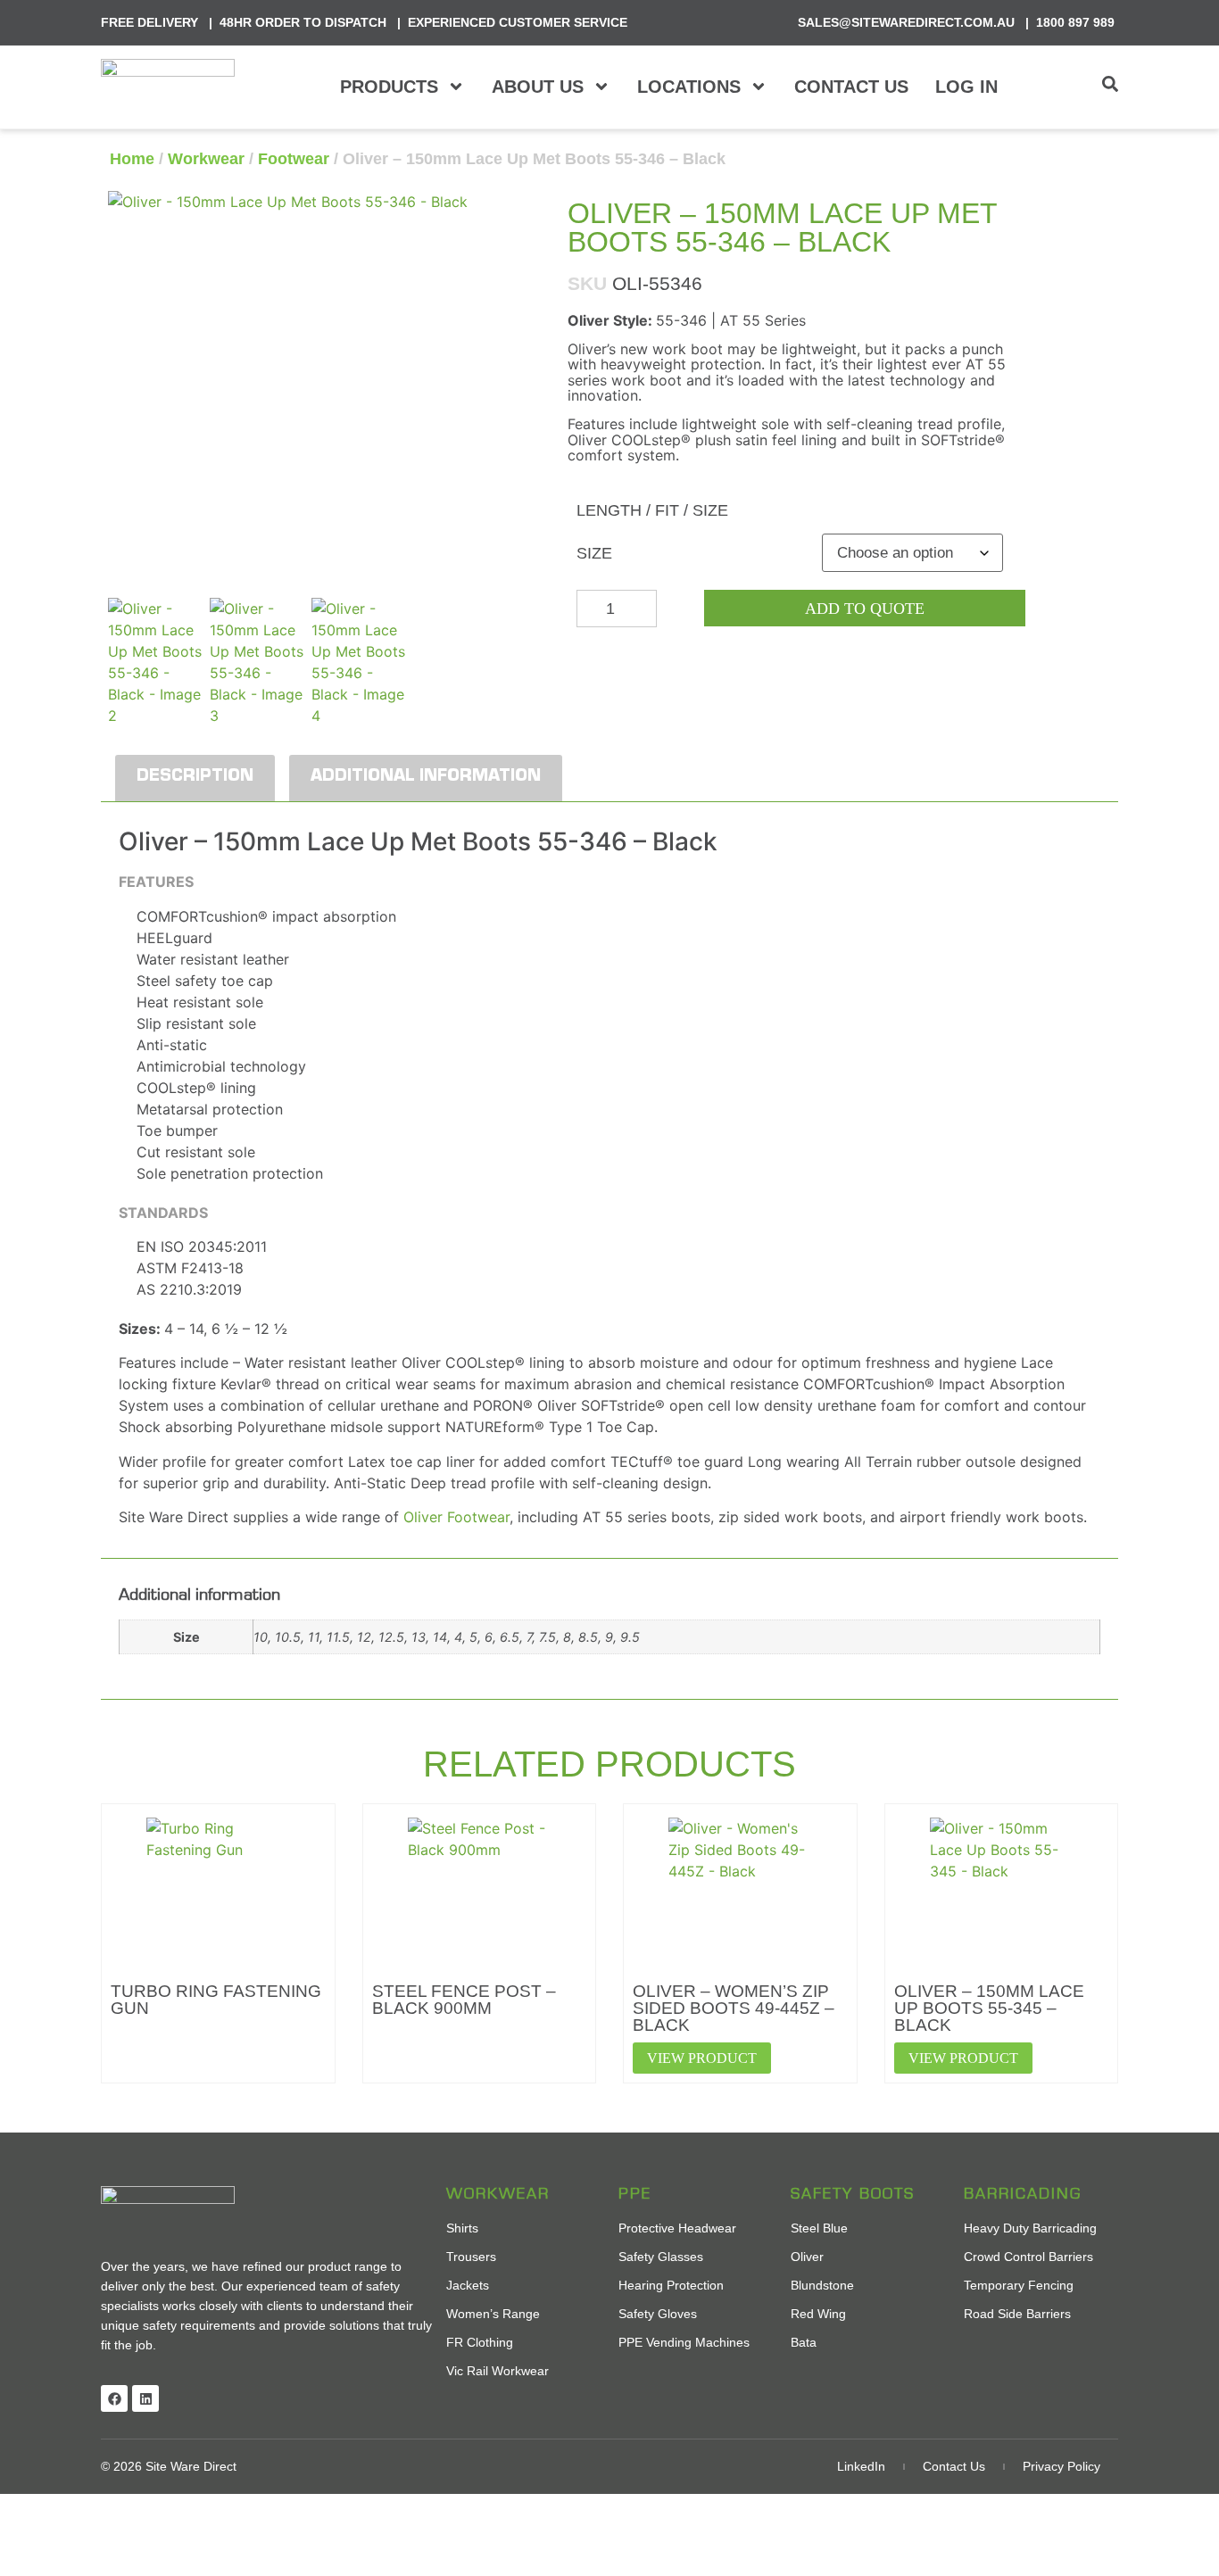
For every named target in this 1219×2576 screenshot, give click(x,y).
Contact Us (851, 87)
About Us (538, 87)
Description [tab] (195, 778)
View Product (702, 2058)
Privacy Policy (1061, 2466)
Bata (804, 2342)
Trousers (471, 2257)
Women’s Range (493, 2314)
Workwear (206, 159)
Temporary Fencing (1019, 2285)
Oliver (807, 2257)
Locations (689, 87)
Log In (966, 87)
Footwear (294, 159)
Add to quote (865, 609)
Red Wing (818, 2314)
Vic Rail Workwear (498, 2371)
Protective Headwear (677, 2228)
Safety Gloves (658, 2314)
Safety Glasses (661, 2257)
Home (132, 159)
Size (594, 553)
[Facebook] (114, 2398)
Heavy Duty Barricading (1030, 2228)
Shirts (462, 2228)
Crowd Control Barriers (1028, 2257)
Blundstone (822, 2285)
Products (389, 87)
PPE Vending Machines (684, 2342)
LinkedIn (861, 2466)
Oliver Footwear (456, 1517)
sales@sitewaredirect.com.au (906, 22)
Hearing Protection (671, 2285)
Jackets (468, 2285)
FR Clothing (480, 2342)
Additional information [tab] (426, 778)
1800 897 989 (1075, 22)
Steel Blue (819, 2228)
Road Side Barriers (1017, 2314)
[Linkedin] (145, 2398)
